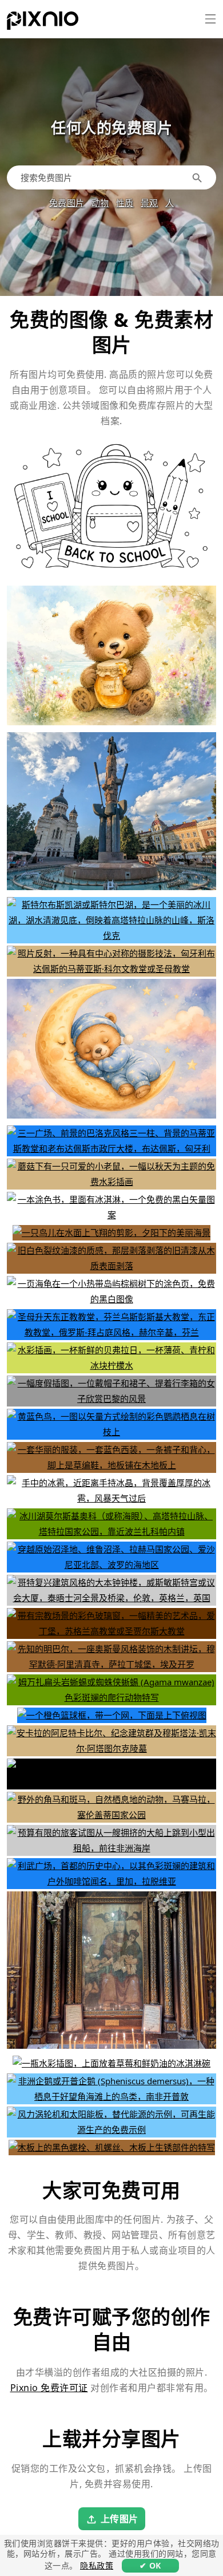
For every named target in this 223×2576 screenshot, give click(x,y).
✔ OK (150, 2565)
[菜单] (210, 19)
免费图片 (67, 203)
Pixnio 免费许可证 (49, 2388)
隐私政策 (97, 2565)
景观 (150, 203)
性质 (125, 203)
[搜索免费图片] (199, 177)
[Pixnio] (43, 23)
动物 (100, 203)
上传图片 (120, 2519)
